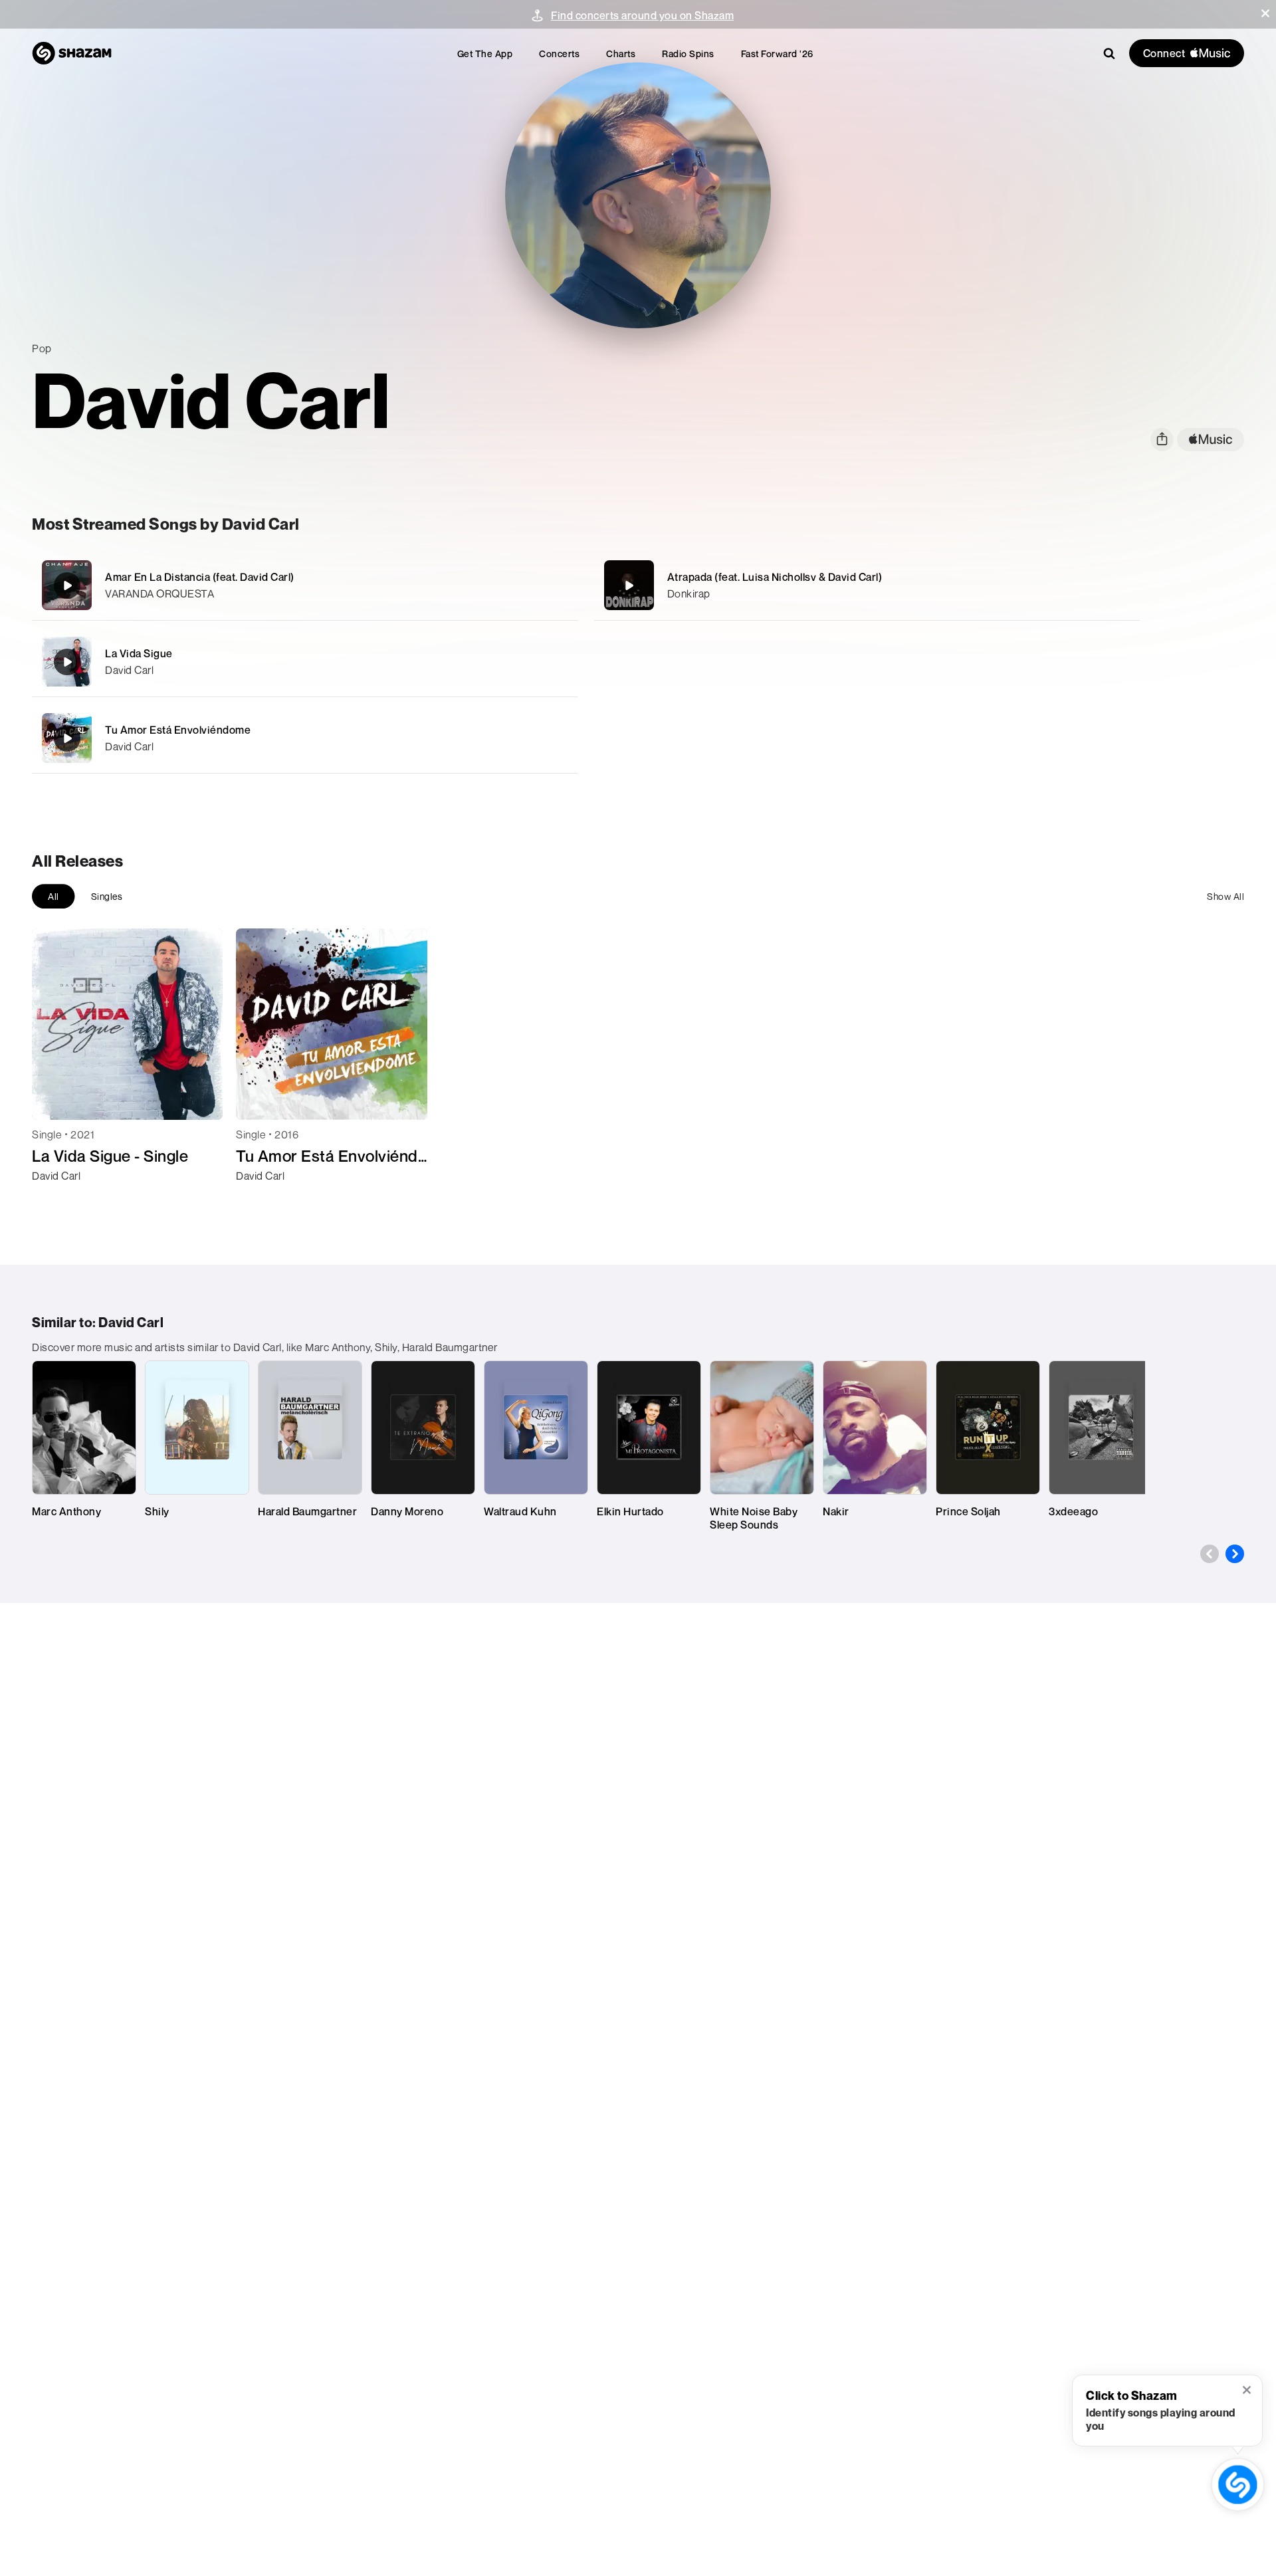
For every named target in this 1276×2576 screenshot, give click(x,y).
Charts (621, 54)
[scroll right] (1235, 1554)
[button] (1265, 13)
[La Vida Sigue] (305, 662)
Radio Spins (688, 54)
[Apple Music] (56, 1200)
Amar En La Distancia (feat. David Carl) (200, 577)
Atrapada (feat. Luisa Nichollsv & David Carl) (775, 577)
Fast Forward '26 (777, 54)
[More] (503, 586)
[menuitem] (485, 54)
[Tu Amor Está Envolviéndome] (305, 738)
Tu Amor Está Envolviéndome (178, 730)
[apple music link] (1211, 440)
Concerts (559, 54)
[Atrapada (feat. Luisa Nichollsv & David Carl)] (867, 585)
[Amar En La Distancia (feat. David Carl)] (305, 585)
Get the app (485, 54)
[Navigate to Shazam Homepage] (72, 53)
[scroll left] (1210, 1554)
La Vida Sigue (139, 653)
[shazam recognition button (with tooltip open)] (1238, 2485)
